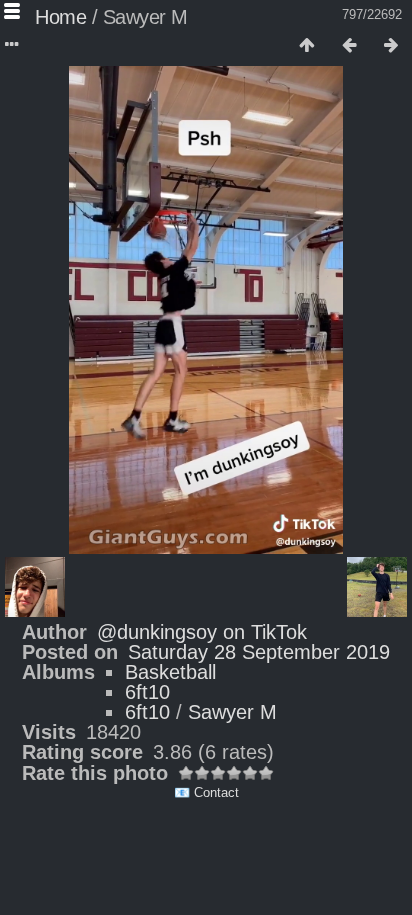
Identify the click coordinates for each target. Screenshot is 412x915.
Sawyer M (232, 712)
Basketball (170, 672)
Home (60, 17)
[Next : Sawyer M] (391, 46)
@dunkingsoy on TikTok (202, 632)
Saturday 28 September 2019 (259, 652)
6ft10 (147, 692)
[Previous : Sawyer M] (349, 46)
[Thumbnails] (307, 46)
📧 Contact (206, 792)
